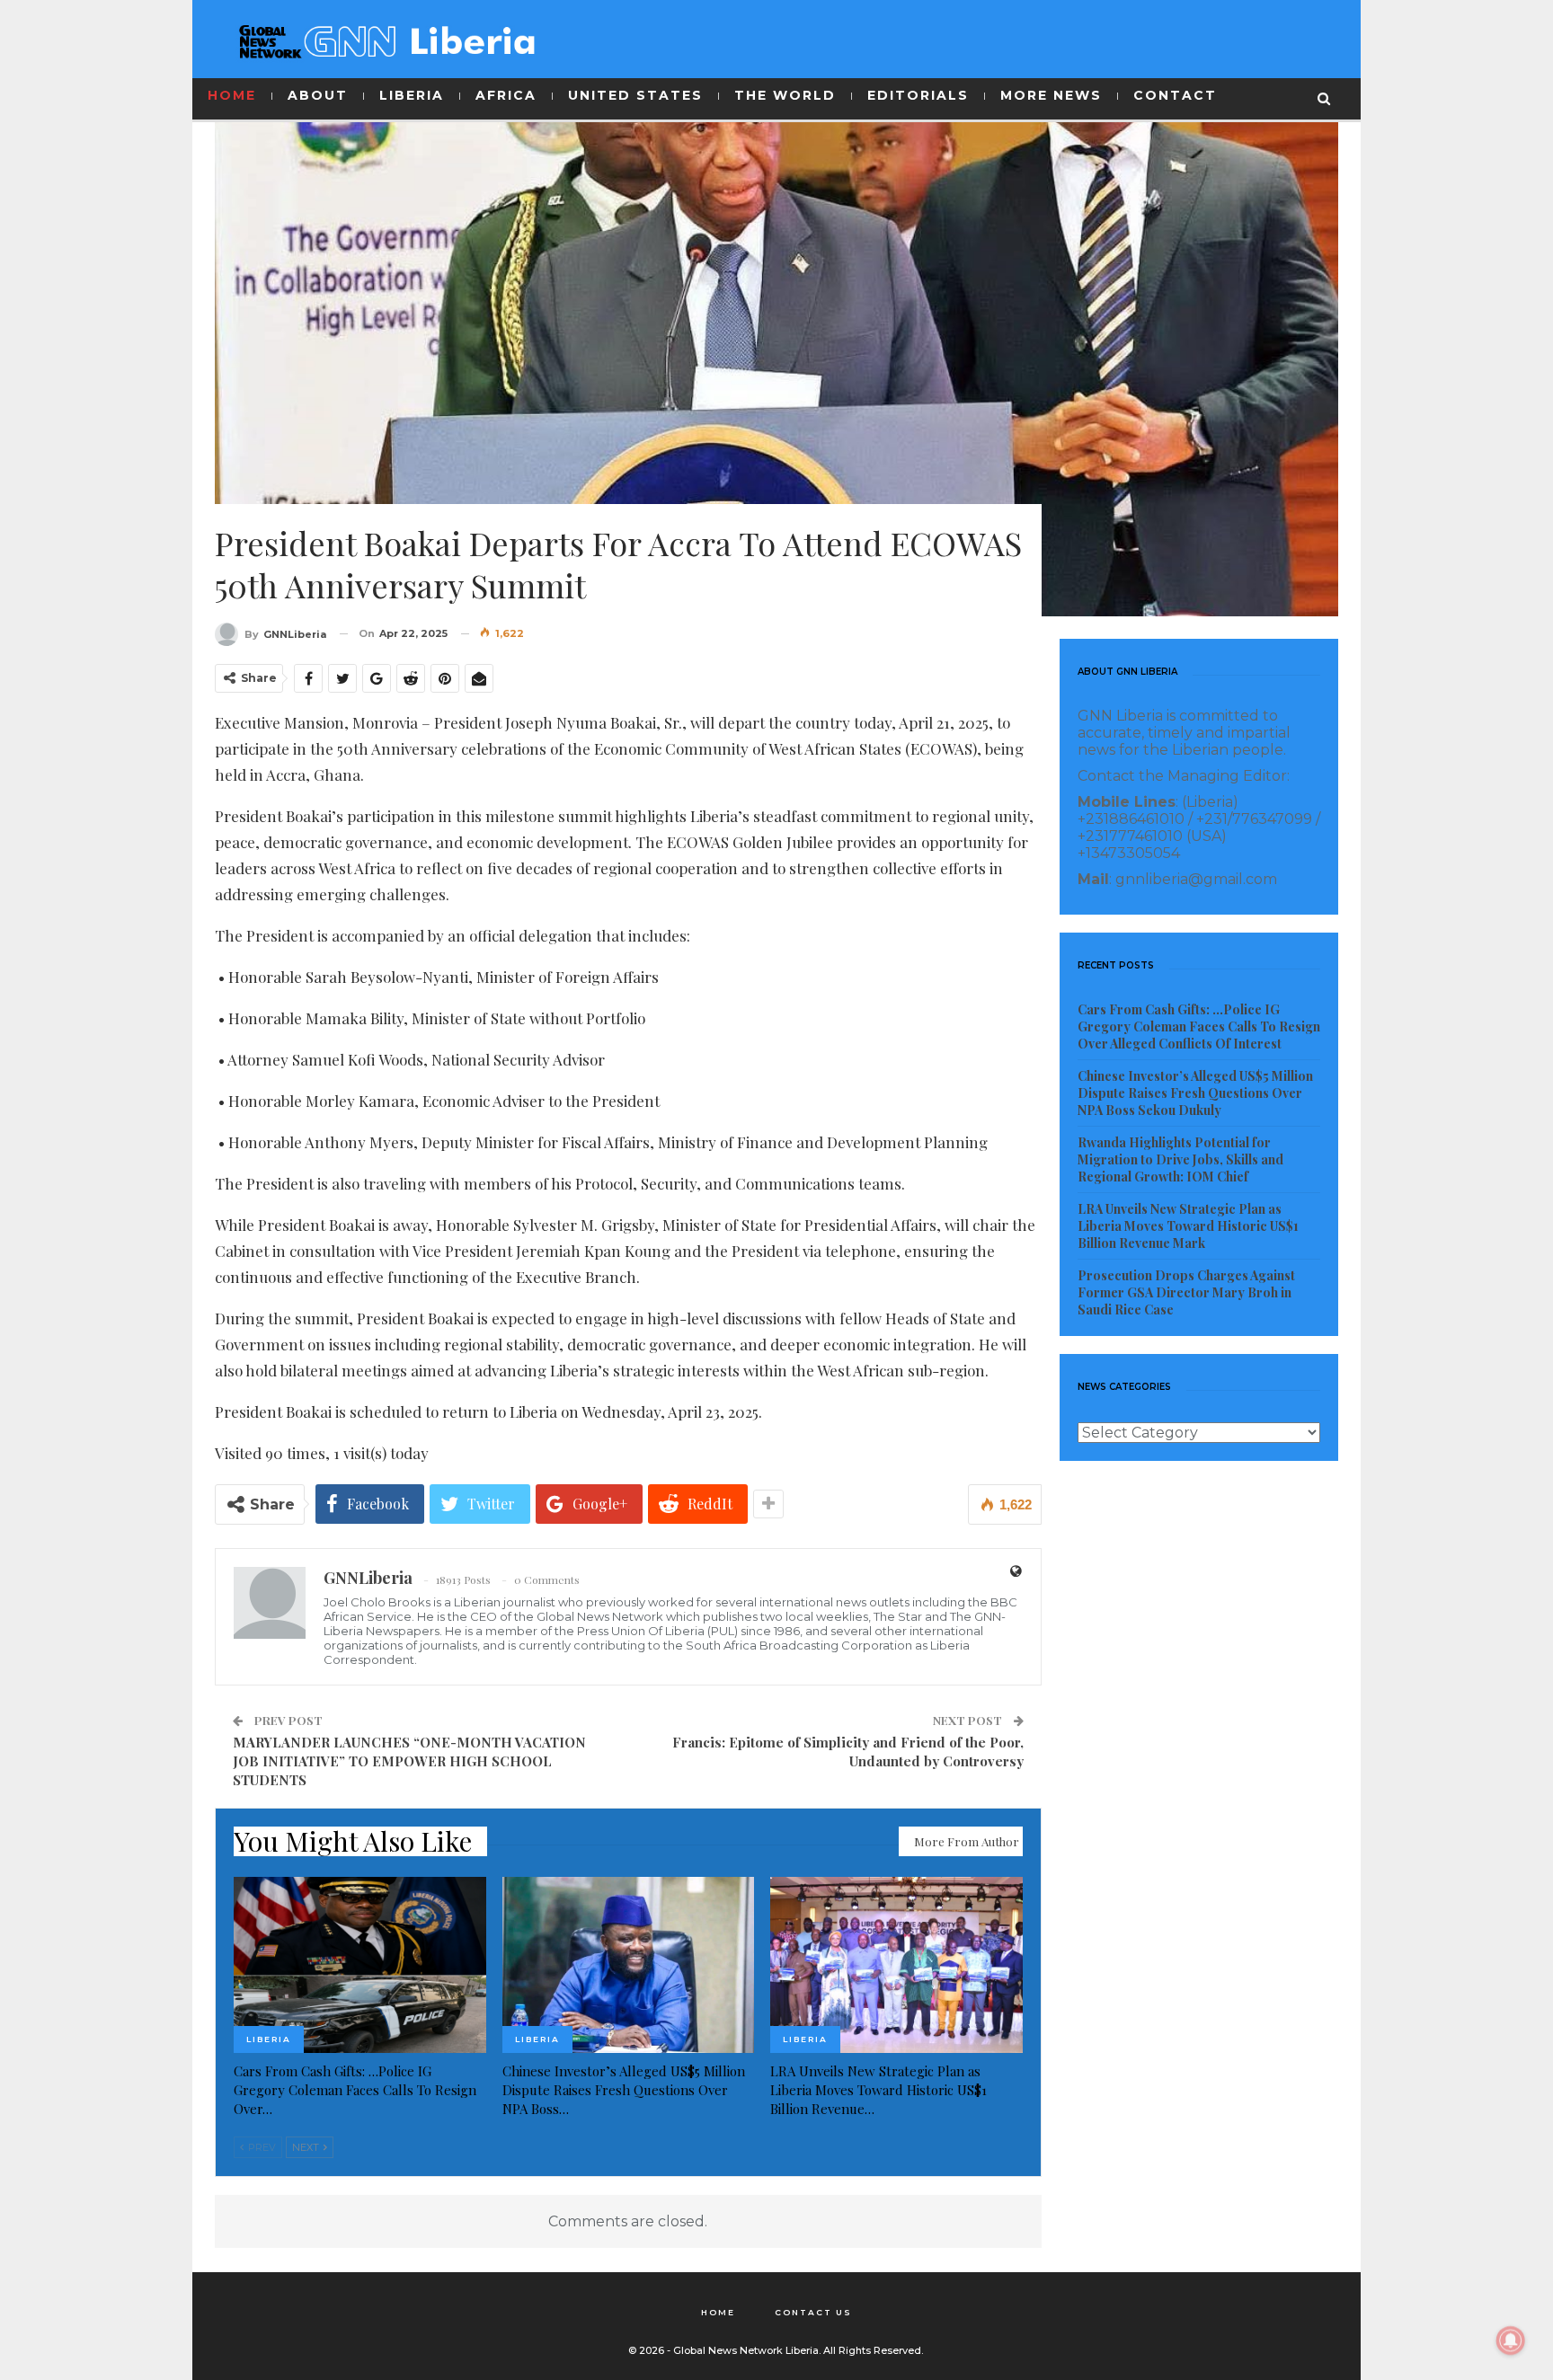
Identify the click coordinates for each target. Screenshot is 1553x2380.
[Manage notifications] (1511, 2340)
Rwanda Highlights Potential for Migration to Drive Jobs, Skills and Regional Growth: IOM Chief (1180, 1159)
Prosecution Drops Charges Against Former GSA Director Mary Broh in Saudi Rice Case (1186, 1292)
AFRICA (506, 95)
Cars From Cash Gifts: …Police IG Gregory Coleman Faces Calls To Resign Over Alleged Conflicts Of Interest (1199, 1026)
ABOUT (318, 95)
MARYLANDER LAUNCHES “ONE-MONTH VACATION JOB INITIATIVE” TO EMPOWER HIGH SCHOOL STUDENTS (409, 1761)
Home (718, 2312)
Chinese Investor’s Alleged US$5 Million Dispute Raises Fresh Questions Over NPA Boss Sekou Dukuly (1195, 1093)
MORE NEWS (1051, 95)
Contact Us (813, 2312)
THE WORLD (785, 95)
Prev (261, 2147)
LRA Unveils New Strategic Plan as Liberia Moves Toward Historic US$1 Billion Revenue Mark (1188, 1226)
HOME (232, 95)
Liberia (269, 2039)
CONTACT (1175, 95)
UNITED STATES (635, 95)
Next (307, 2147)
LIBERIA (412, 95)
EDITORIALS (918, 95)
